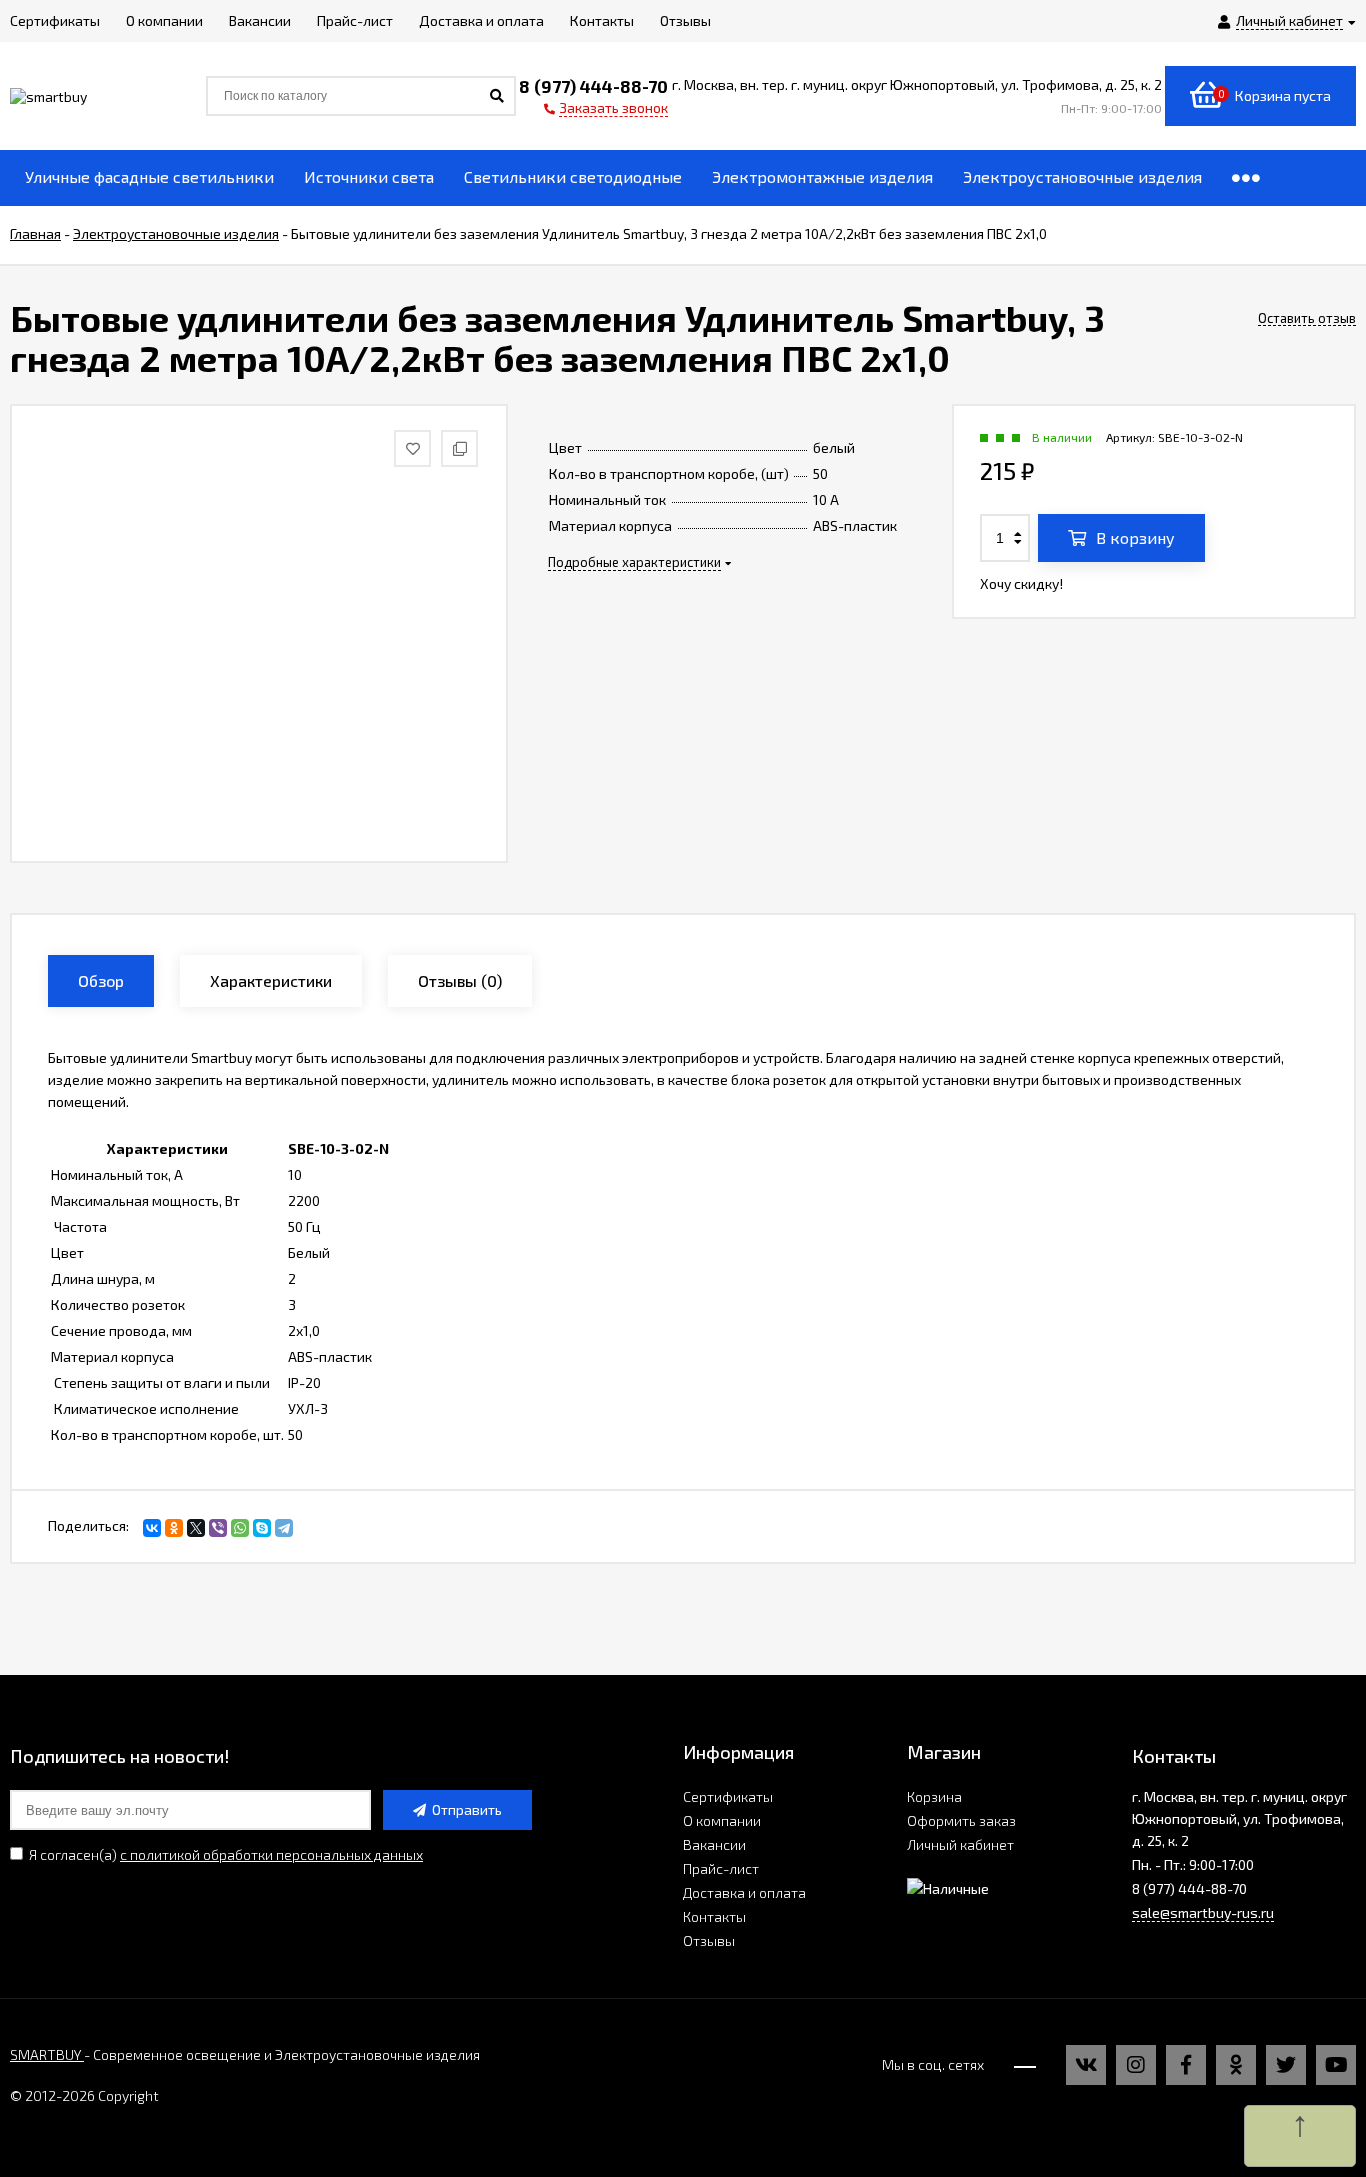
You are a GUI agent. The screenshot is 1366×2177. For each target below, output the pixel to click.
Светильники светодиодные (573, 176)
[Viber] (218, 1528)
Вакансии (714, 1844)
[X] (196, 1528)
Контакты (714, 1916)
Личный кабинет (960, 1844)
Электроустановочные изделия (1082, 176)
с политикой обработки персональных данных (271, 1854)
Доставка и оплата (744, 1892)
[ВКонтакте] (152, 1528)
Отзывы (709, 1940)
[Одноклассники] (174, 1528)
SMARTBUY (47, 2054)
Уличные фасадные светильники (149, 176)
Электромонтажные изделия (822, 176)
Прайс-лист (721, 1868)
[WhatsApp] (240, 1528)
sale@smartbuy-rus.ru (1203, 1912)
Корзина (934, 1796)
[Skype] (262, 1528)
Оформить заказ (961, 1820)
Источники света (369, 176)
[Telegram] (284, 1528)
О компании (722, 1820)
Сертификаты (728, 1796)
